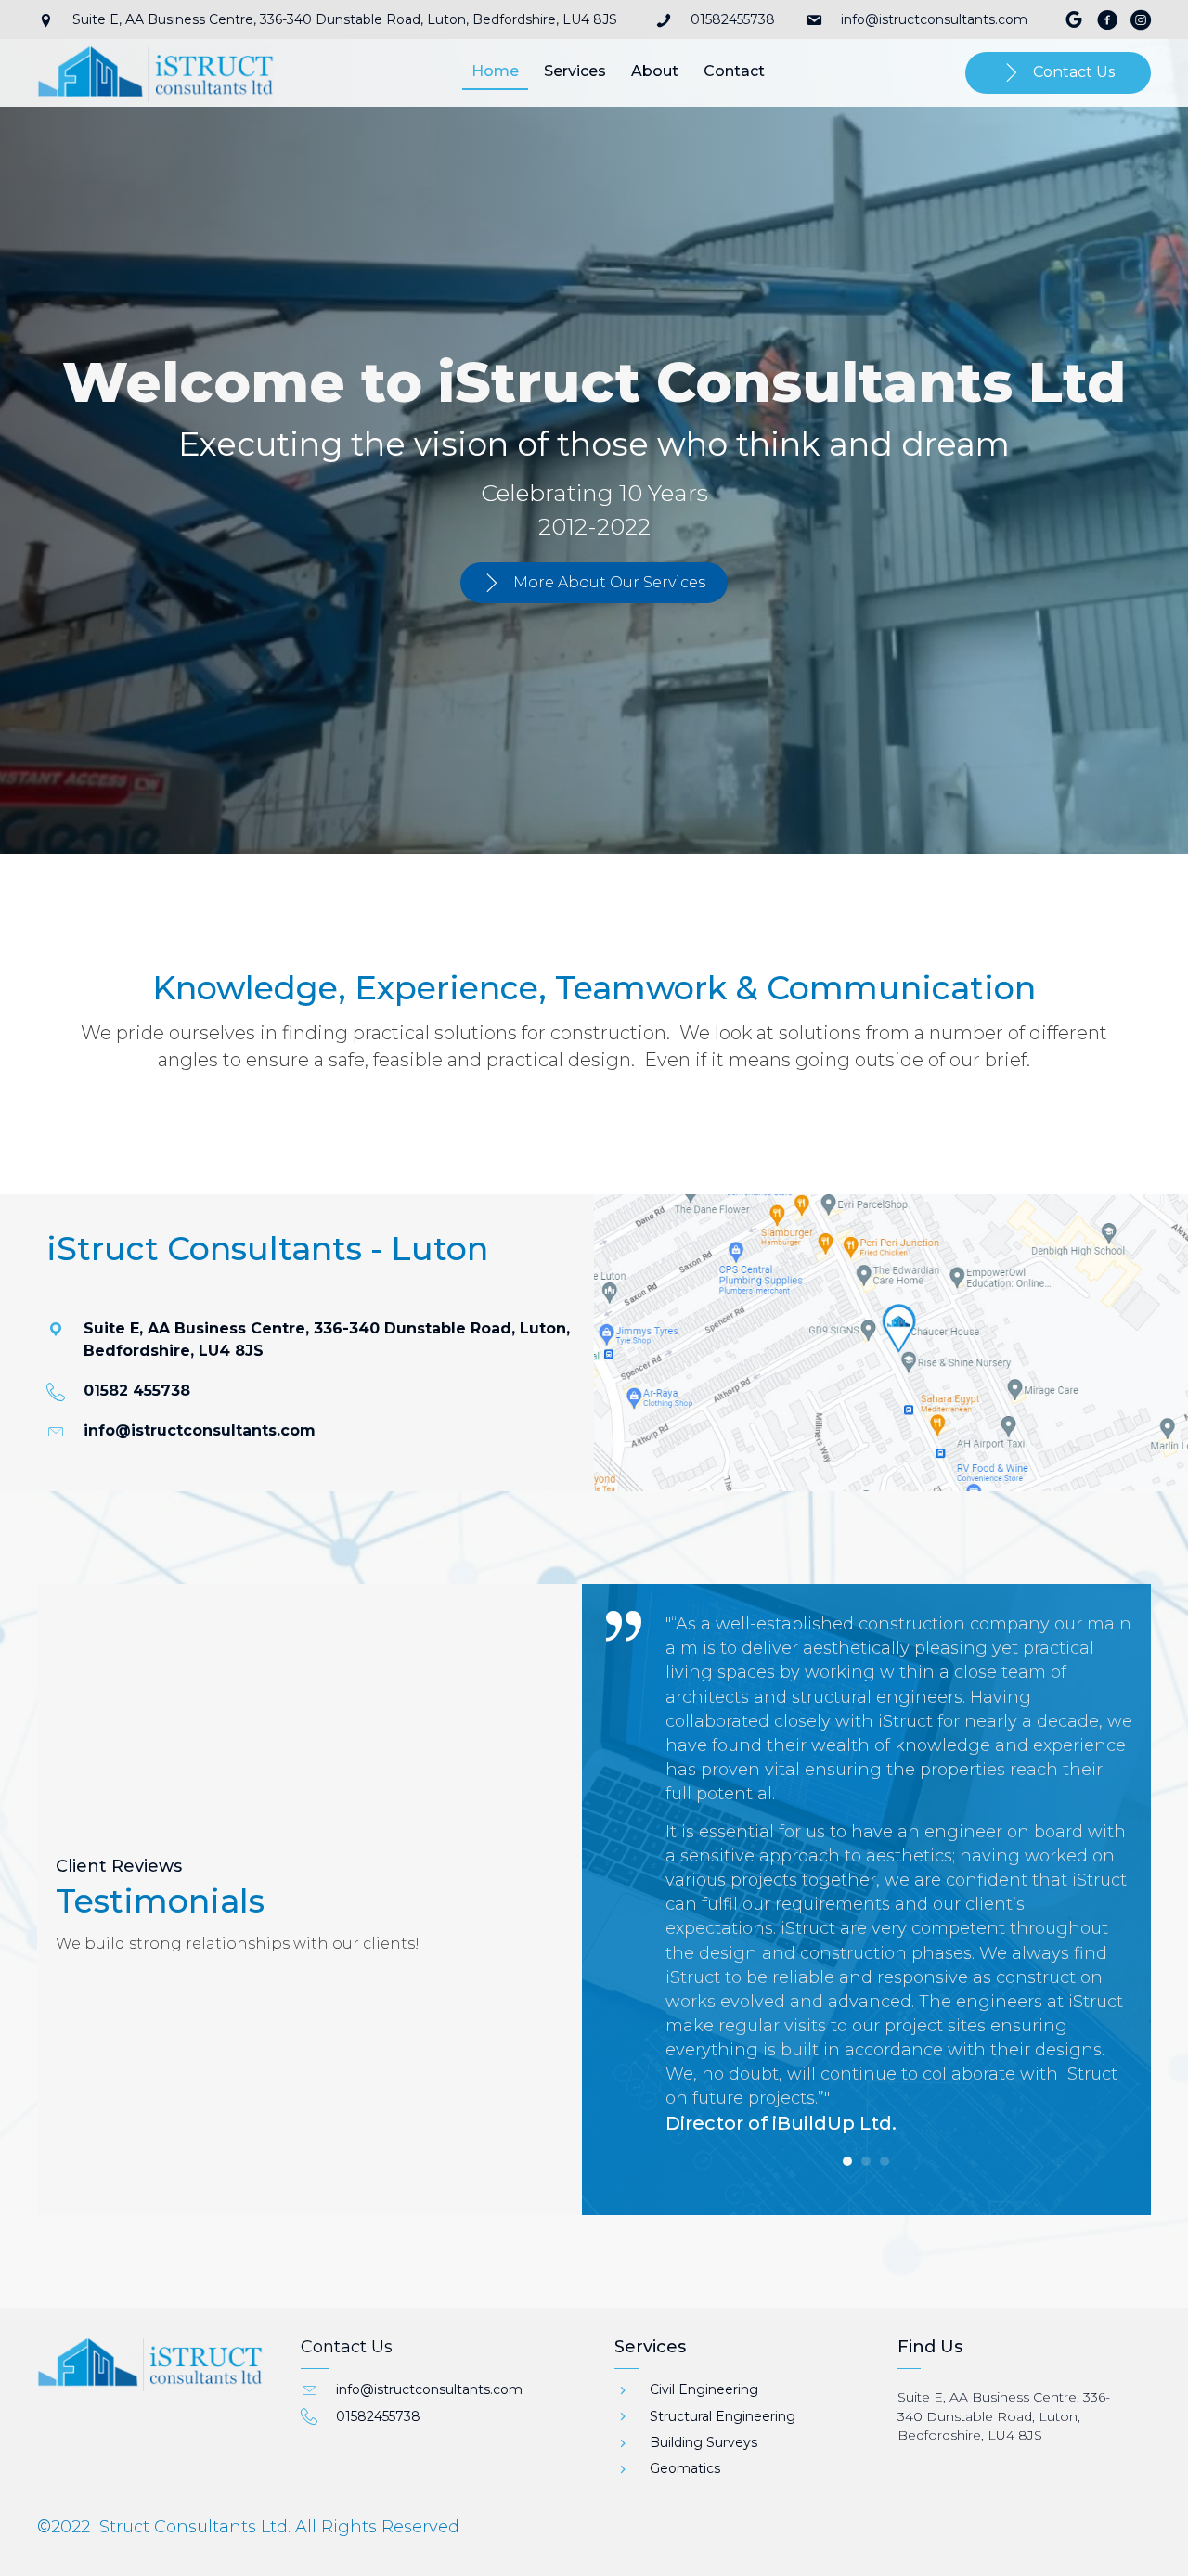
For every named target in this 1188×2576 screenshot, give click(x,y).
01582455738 (733, 19)
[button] (594, 583)
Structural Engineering (723, 2416)
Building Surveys (704, 2442)
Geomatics (685, 2468)
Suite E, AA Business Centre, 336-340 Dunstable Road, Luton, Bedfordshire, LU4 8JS (1004, 2416)
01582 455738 (137, 1391)
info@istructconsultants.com (934, 19)
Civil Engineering (704, 2389)
